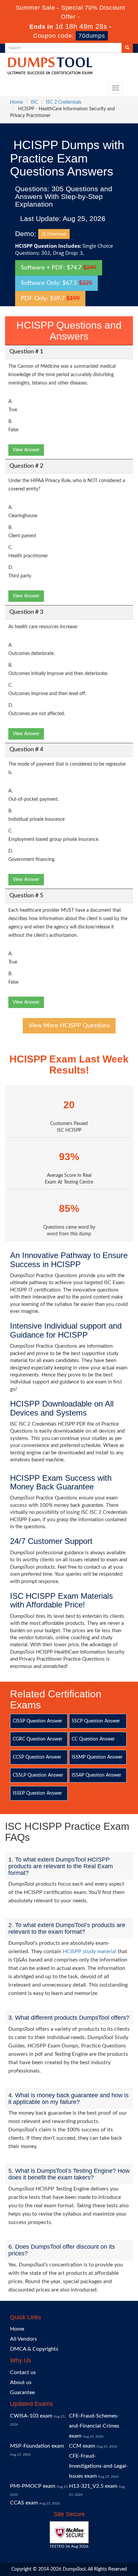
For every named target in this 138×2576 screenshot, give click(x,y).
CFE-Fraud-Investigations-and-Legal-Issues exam (98, 2466)
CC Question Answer (93, 1739)
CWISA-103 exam (31, 2416)
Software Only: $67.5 (56, 283)
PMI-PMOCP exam (33, 2486)
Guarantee (22, 2392)
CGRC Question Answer (38, 1739)
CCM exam (82, 2446)
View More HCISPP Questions (69, 1026)
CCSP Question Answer (37, 1757)
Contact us (23, 2372)
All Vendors (23, 2339)
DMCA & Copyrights (34, 2349)
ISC (34, 102)
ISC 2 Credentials (64, 102)
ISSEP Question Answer (37, 1793)
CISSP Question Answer (38, 1721)
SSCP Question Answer (96, 1721)
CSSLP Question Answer (38, 1775)
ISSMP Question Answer (97, 1757)
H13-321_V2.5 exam (93, 2486)
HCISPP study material (89, 1951)
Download (56, 234)
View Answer (26, 450)
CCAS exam (24, 2503)
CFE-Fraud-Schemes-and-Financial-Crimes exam (94, 2426)
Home (16, 102)
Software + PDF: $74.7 (59, 268)
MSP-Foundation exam (37, 2446)
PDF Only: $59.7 (50, 299)
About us (21, 2382)
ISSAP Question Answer (96, 1775)
